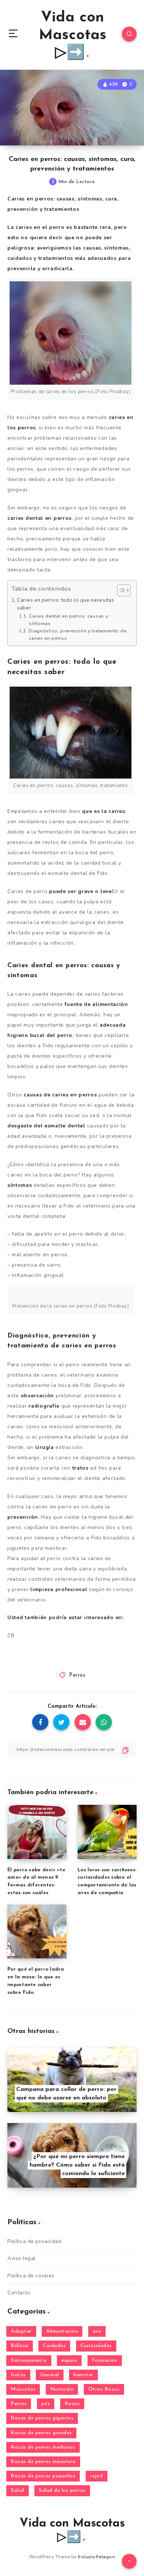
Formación (105, 2361)
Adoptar (21, 2331)
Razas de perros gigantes (42, 2418)
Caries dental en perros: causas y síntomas (68, 620)
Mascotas (23, 2389)
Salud (18, 2491)
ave (97, 2331)
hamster (83, 2375)
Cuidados (54, 2346)
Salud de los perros (62, 2491)
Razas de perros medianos (43, 2447)
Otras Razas (104, 2389)
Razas (72, 2404)
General (50, 2375)
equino (69, 2361)
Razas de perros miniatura (43, 2462)
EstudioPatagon (96, 2557)
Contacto (19, 2293)
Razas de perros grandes (41, 2433)
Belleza (20, 2346)
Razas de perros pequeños (43, 2476)
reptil (97, 2476)
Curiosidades (96, 2346)
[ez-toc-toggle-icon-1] (120, 590)
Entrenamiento (29, 2361)
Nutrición (62, 2389)
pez (46, 2404)
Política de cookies (31, 2276)
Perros (77, 1675)
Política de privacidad (34, 2241)
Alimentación (62, 2331)
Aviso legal (22, 2258)
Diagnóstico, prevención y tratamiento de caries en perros (78, 634)
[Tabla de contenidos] (124, 590)
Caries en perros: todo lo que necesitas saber (66, 604)
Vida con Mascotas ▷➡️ (73, 35)
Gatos (18, 2375)
